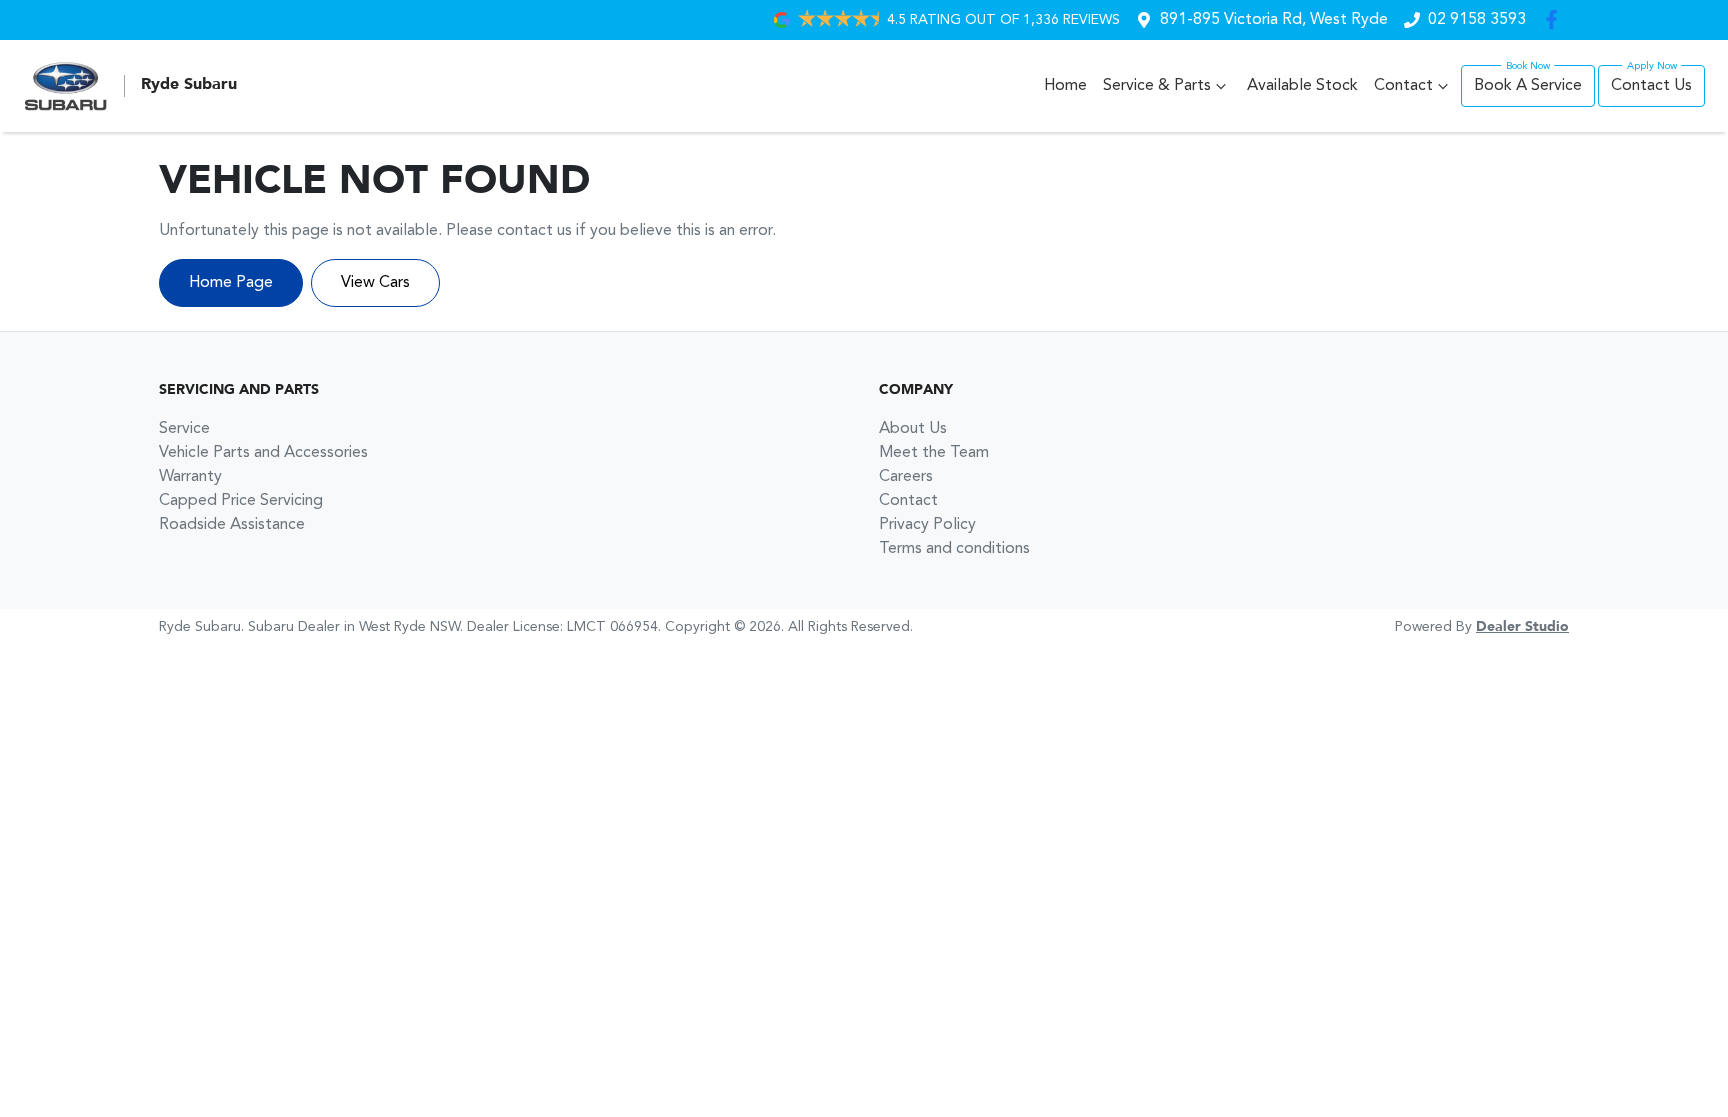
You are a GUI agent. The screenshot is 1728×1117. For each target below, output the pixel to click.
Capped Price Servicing (241, 501)
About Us (913, 429)
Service (184, 429)
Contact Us (1651, 86)
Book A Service (1528, 86)
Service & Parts (1157, 86)
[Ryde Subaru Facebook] (1555, 19)
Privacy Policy (927, 525)
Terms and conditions (954, 549)
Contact (1403, 86)
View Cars (375, 283)
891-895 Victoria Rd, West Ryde (1274, 20)
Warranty (190, 477)
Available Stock (1302, 86)
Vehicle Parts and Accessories (263, 453)
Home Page (231, 283)
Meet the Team (934, 453)
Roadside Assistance (232, 525)
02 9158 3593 (1477, 20)
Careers (906, 477)
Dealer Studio (1522, 627)
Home (1065, 86)
